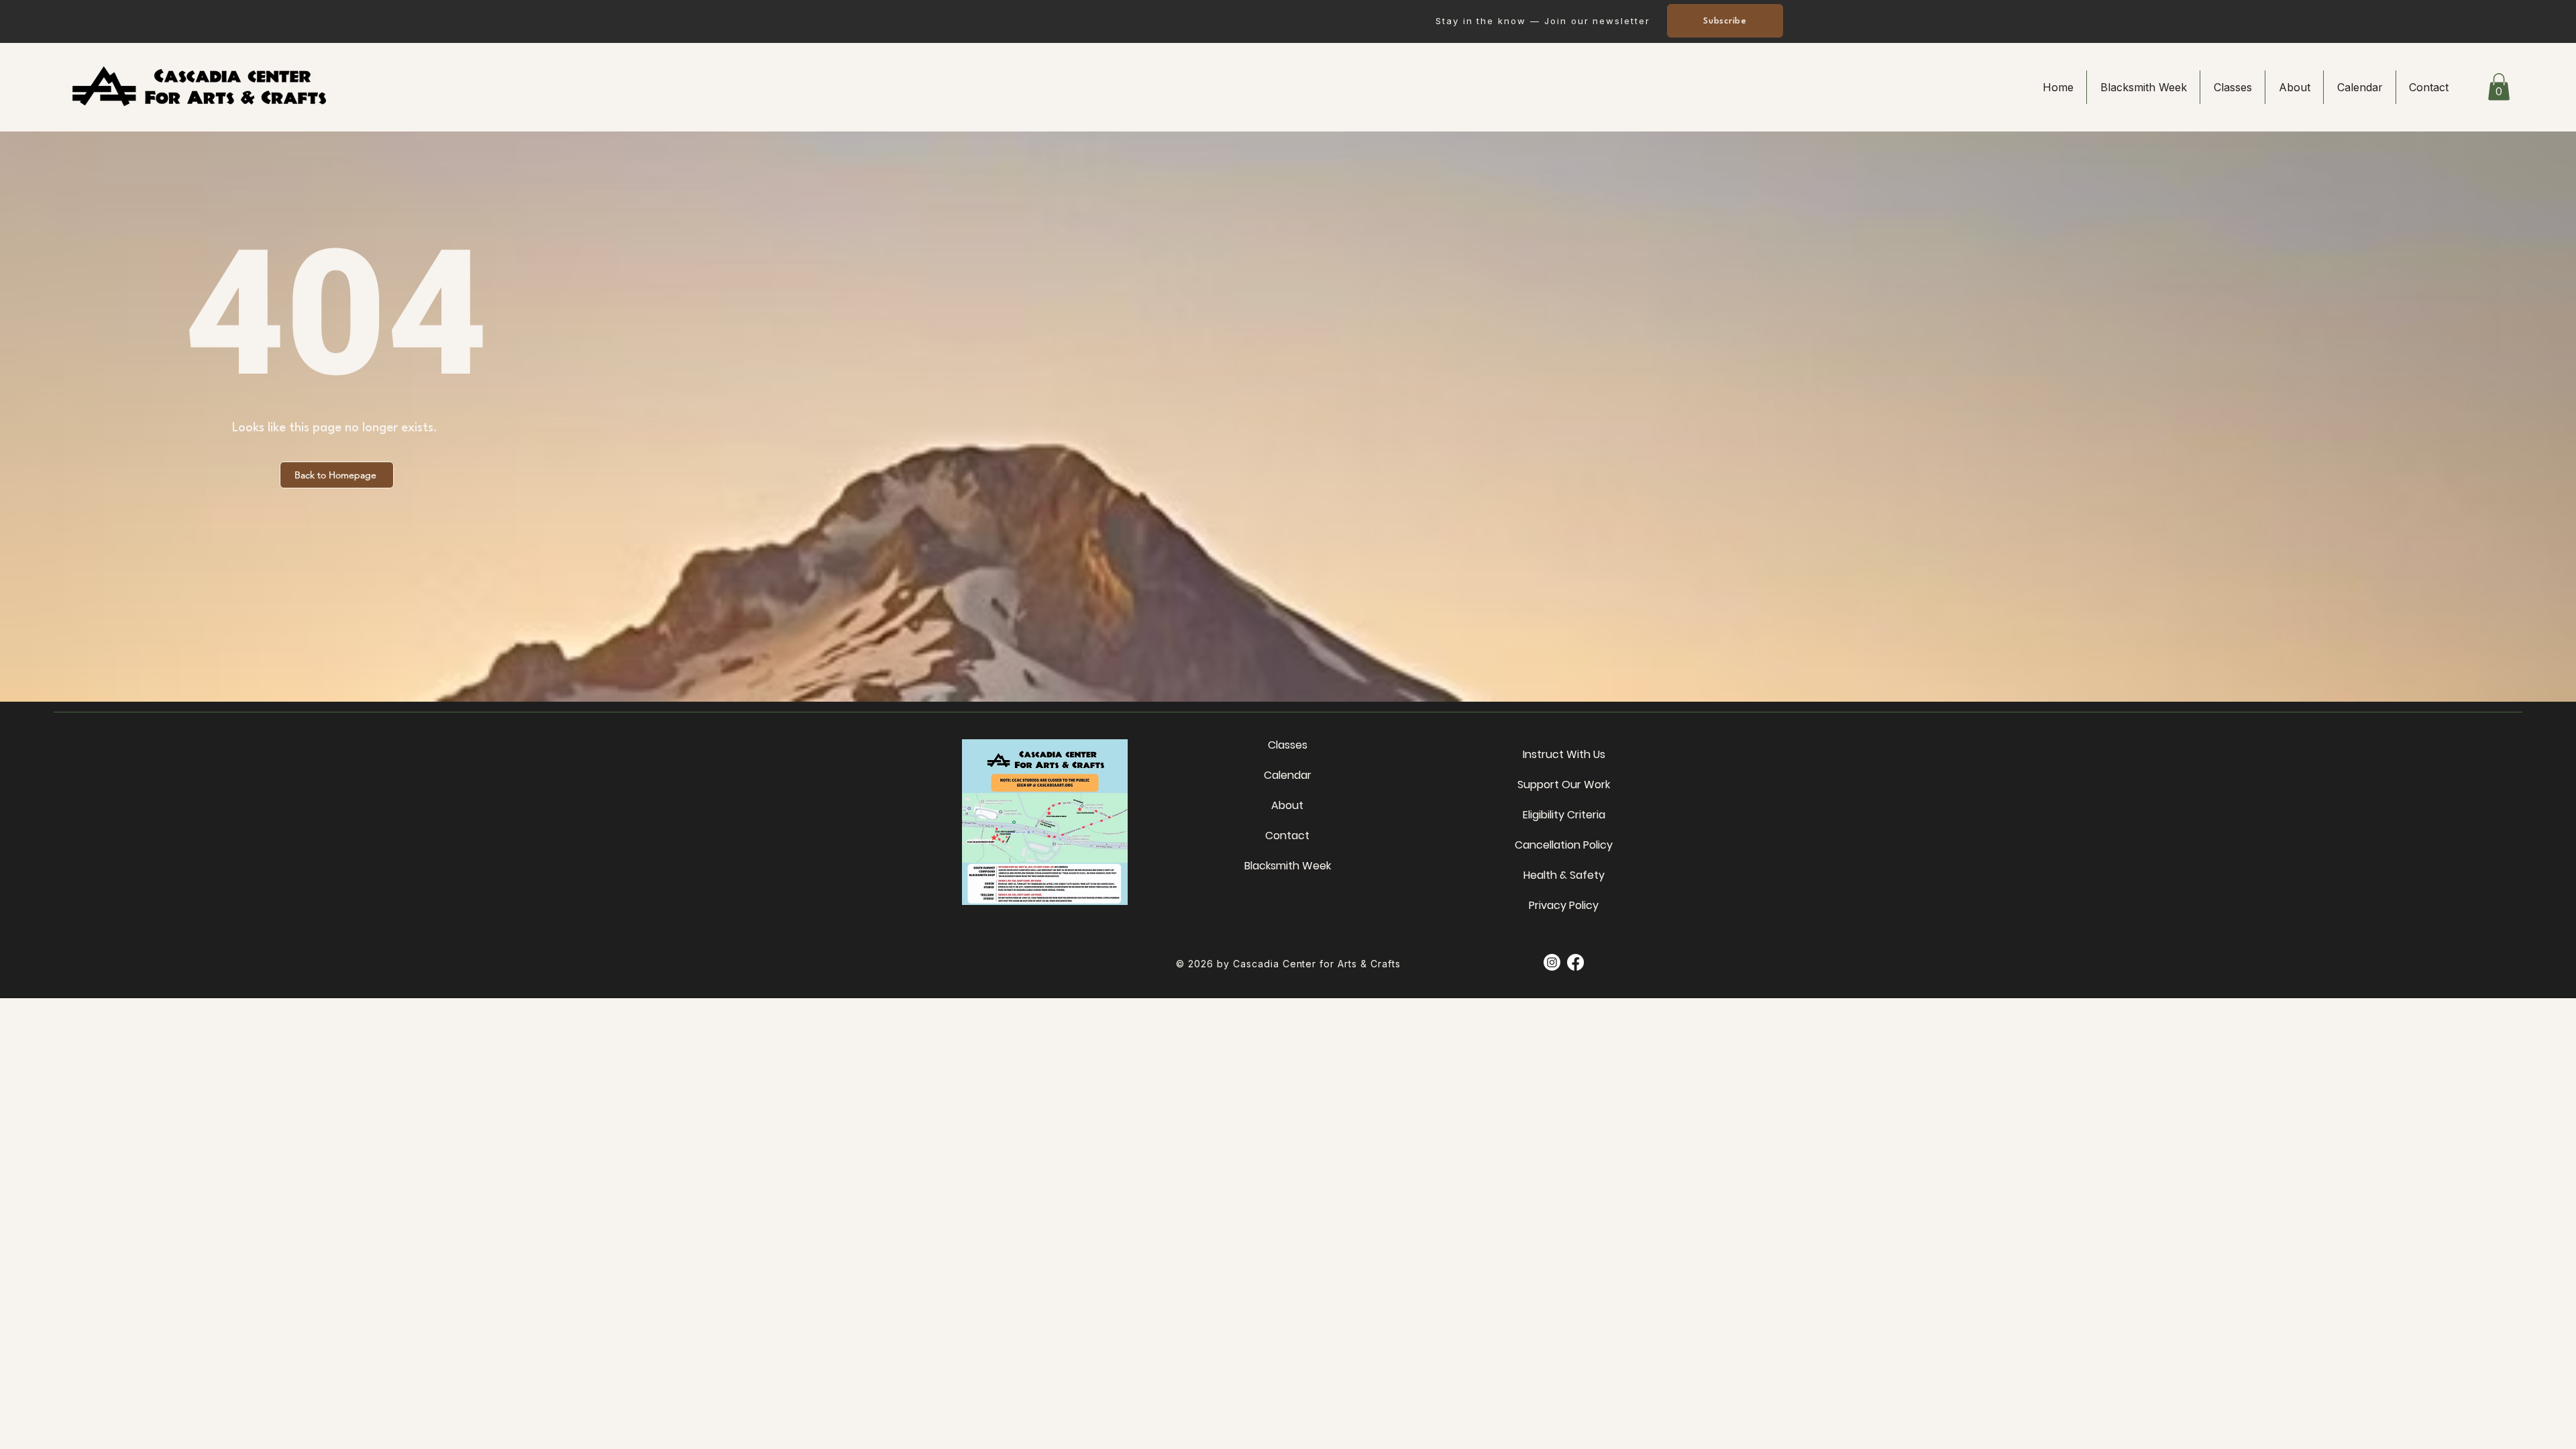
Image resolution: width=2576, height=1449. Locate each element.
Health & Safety (1564, 875)
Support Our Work (1564, 785)
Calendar (1288, 775)
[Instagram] (1552, 962)
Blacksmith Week (1287, 866)
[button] (2499, 87)
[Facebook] (1575, 962)
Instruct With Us (1564, 754)
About (1287, 805)
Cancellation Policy (1564, 845)
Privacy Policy (1564, 905)
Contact (1287, 836)
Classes (1288, 745)
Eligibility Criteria (1564, 815)
